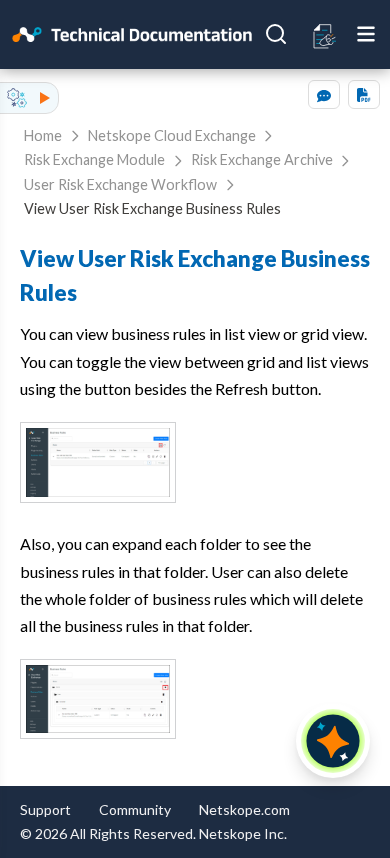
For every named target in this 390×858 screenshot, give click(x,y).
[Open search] (276, 34)
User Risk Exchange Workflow (120, 184)
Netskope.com (244, 809)
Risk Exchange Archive (262, 159)
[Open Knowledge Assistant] (333, 741)
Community (135, 809)
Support (45, 809)
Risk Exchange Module (94, 159)
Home (43, 135)
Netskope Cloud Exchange (172, 135)
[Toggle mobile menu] (366, 34)
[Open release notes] (325, 34)
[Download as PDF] (364, 94)
